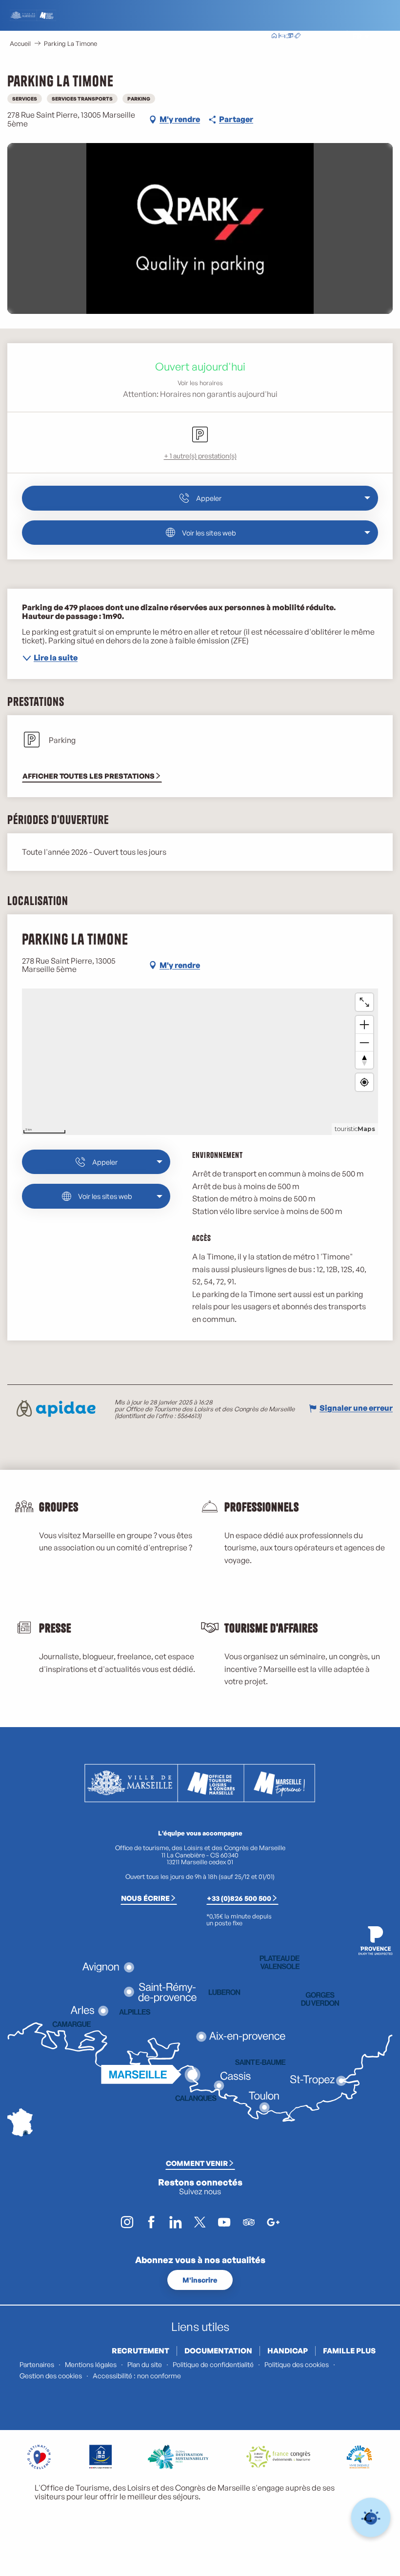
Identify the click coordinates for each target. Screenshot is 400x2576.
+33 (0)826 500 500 (239, 1898)
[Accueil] (274, 37)
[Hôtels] (282, 37)
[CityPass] (290, 37)
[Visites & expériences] (298, 37)
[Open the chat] (371, 2518)
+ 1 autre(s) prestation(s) (200, 456)
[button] (335, 36)
